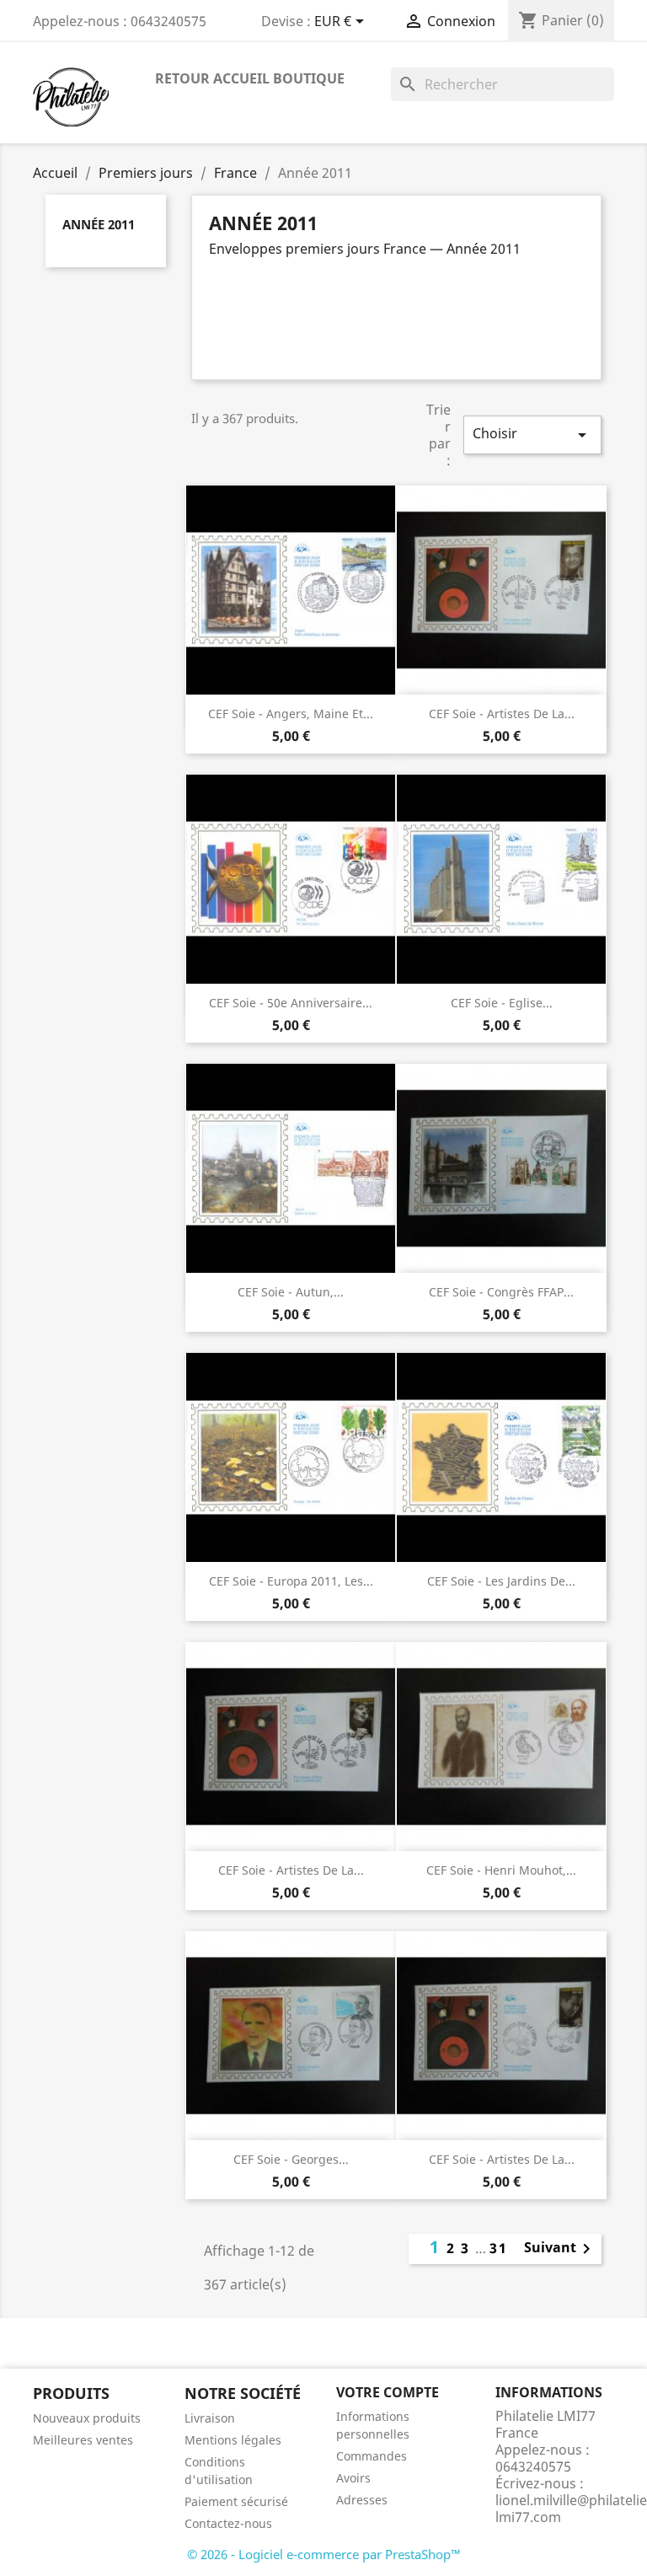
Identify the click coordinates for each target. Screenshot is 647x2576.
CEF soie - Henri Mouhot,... (501, 1870)
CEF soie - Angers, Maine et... (291, 714)
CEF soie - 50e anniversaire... (291, 1003)
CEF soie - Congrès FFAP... (501, 1292)
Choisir (532, 435)
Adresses (362, 2500)
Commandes (372, 2456)
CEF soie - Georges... (291, 2159)
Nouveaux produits (87, 2418)
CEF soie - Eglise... (502, 1003)
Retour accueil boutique (250, 78)
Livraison (210, 2418)
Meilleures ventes (83, 2440)
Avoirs (353, 2478)
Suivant (560, 2249)
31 (499, 2248)
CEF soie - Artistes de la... (502, 714)
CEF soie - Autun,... (291, 1292)
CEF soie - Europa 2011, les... (291, 1581)
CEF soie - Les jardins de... (501, 1581)
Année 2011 (99, 224)
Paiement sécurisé (236, 2501)
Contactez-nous (228, 2523)
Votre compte (388, 2392)
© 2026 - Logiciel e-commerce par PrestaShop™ (324, 2554)
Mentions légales (233, 2440)
